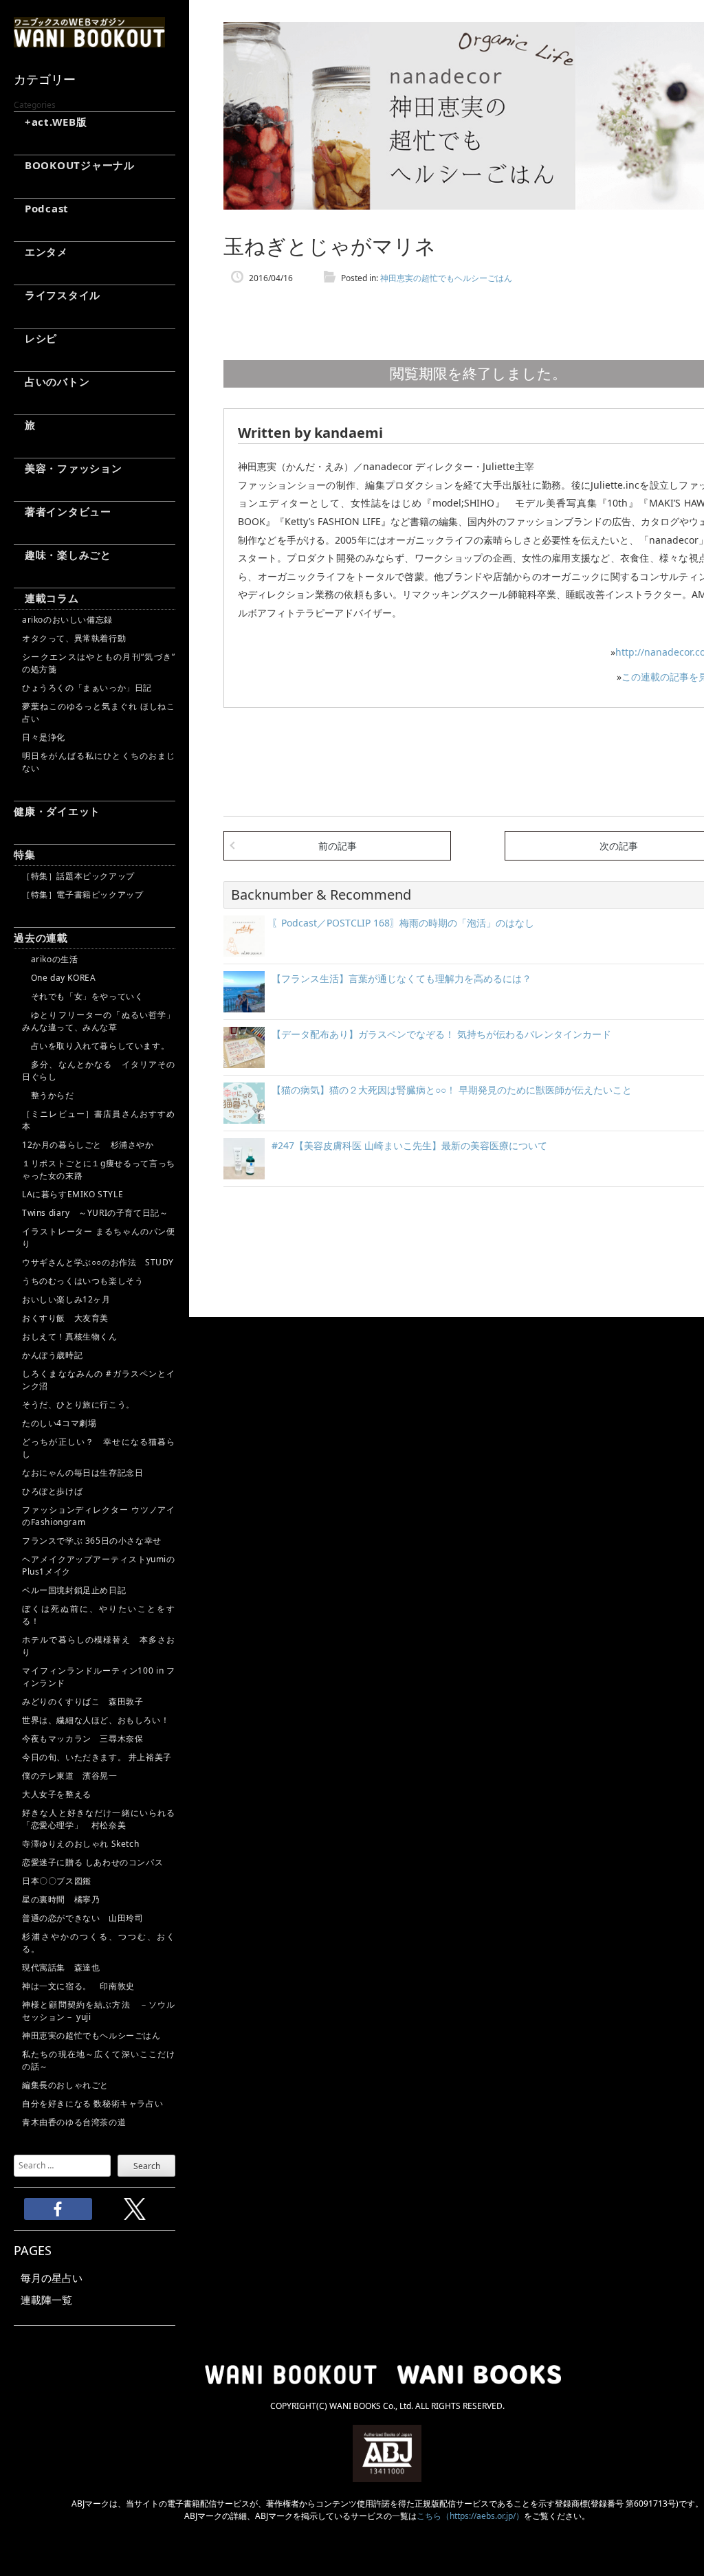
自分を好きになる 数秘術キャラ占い (92, 2103)
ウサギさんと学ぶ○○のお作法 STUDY (98, 1262)
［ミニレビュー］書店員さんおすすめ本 (99, 1120)
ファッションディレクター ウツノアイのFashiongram (99, 1516)
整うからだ (48, 1095)
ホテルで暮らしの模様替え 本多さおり (99, 1646)
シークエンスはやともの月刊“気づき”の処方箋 (99, 663)
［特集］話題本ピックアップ (78, 876)
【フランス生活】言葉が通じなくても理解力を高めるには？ (401, 978)
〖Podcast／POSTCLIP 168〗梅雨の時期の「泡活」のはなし (403, 923)
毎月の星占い (52, 2278)
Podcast (41, 208)
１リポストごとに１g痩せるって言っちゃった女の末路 (99, 1169)
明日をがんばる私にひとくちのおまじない (99, 762)
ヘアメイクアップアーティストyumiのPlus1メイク (99, 1565)
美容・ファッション (68, 468)
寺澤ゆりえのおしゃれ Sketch (80, 1844)
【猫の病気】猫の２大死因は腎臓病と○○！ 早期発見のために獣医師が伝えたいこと (452, 1090)
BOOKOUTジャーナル (74, 165)
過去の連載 (41, 937)
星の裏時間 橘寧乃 (61, 1899)
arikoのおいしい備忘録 (67, 620)
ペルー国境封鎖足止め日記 (74, 1590)
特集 (25, 854)
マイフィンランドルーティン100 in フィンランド (99, 1677)
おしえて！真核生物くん (70, 1336)
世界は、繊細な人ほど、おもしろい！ (96, 1720)
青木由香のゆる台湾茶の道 (74, 2122)
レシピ (35, 338)
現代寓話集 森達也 (61, 1967)
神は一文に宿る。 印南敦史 (82, 1986)
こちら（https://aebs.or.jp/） (470, 2516)
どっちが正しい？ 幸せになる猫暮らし (99, 1448)
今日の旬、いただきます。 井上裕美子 (99, 1757)
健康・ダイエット (57, 811)
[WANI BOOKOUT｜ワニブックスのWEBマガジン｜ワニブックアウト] (89, 41)
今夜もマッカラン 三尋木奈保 (82, 1739)
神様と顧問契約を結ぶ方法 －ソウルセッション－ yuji (99, 2011)
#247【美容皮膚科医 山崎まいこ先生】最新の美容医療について (409, 1145)
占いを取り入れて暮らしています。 (96, 1046)
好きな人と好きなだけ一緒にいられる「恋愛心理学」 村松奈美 (99, 1819)
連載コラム (46, 598)
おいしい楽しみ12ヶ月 (66, 1299)
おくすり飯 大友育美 (65, 1318)
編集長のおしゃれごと (65, 2085)
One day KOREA (59, 978)
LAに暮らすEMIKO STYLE (73, 1194)
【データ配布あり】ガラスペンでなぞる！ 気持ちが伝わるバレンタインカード (441, 1034)
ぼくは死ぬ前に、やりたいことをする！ (99, 1615)
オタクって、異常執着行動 (74, 638)
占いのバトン (52, 381)
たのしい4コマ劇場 (59, 1423)
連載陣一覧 (46, 2300)
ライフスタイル (57, 295)
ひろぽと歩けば (52, 1491)
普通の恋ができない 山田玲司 (82, 1918)
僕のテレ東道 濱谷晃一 (70, 1776)
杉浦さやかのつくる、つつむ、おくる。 (99, 1943)
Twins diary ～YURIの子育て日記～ (95, 1213)
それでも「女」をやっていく (82, 996)
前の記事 (338, 846)
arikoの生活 (50, 959)
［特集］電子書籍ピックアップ (82, 895)
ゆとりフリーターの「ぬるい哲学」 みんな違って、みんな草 (99, 1021)
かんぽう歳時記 (52, 1355)
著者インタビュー (63, 511)
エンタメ (41, 252)
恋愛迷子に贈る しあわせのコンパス (92, 1862)
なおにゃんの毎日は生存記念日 (82, 1473)
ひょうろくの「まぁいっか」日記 (87, 688)
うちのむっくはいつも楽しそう (82, 1281)
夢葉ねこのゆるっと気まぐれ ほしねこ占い (99, 712)
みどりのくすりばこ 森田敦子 (82, 1701)
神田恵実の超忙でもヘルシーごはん (91, 2035)
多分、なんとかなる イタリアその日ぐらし (99, 1070)
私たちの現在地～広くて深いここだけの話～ (99, 2060)
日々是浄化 (44, 737)
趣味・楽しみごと (63, 555)
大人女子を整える (57, 1794)
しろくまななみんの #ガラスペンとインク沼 (99, 1380)
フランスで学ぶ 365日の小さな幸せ (92, 1541)
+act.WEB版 (51, 122)
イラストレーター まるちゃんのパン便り (99, 1237)
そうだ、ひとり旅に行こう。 (78, 1404)
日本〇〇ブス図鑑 (57, 1881)
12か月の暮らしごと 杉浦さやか (88, 1145)
